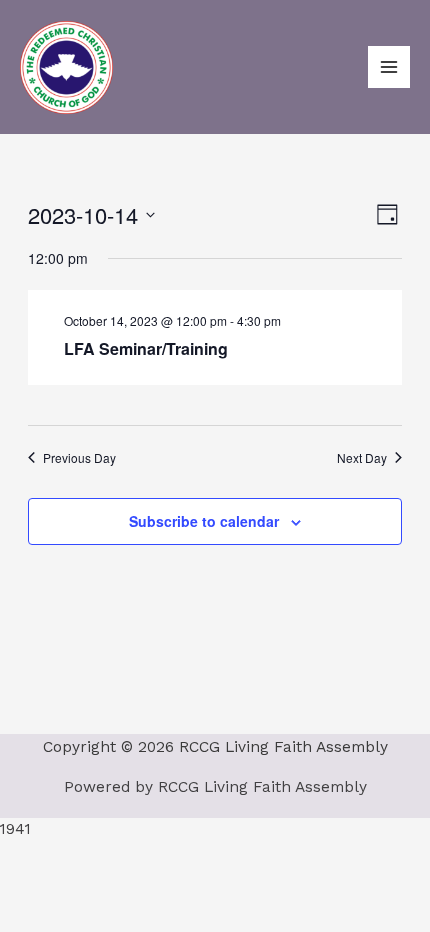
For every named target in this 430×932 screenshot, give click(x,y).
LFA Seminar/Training (146, 348)
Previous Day (79, 458)
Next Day (362, 458)
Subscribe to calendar (204, 521)
